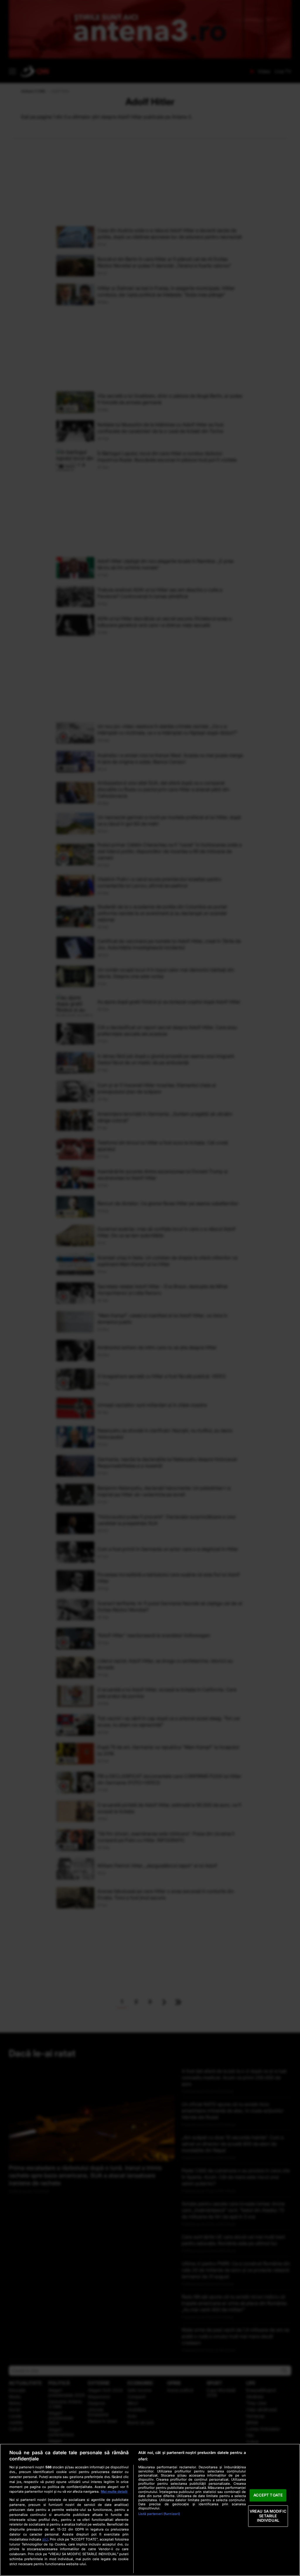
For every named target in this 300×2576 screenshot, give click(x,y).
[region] (150, 2510)
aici (45, 2539)
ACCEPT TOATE (268, 2495)
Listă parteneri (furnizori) (159, 2514)
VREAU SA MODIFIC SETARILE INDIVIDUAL (268, 2516)
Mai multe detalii (114, 2491)
